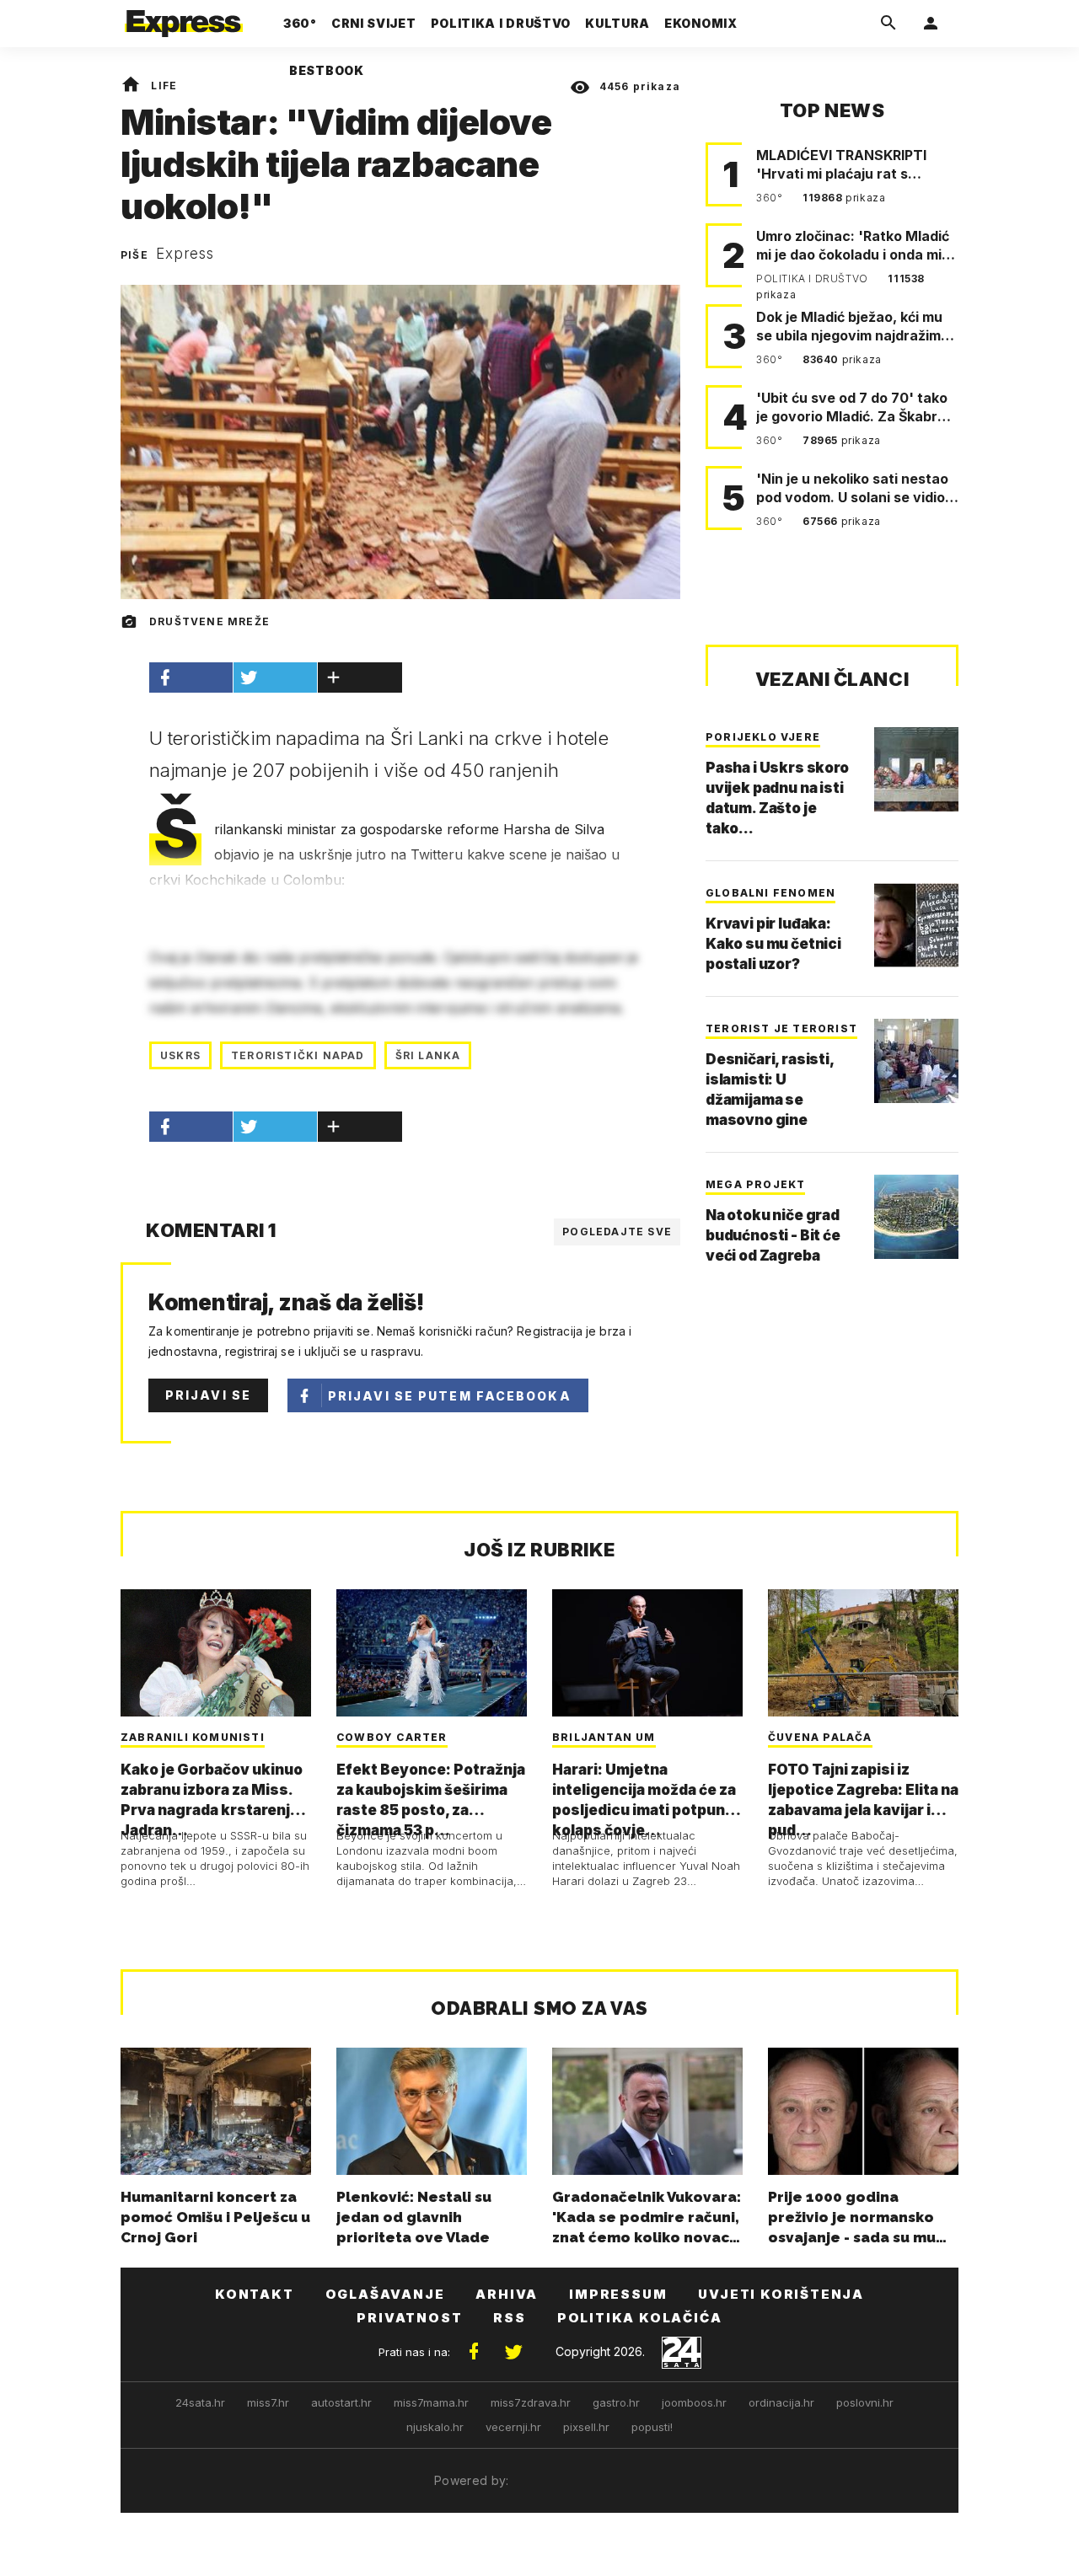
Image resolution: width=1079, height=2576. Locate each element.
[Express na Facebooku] (474, 2352)
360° (771, 198)
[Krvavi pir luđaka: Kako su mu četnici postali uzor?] (916, 925)
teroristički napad (298, 1055)
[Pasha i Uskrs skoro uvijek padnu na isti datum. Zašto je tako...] (916, 769)
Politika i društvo (813, 278)
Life (164, 86)
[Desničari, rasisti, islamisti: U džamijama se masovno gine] (916, 1061)
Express (185, 254)
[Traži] (888, 24)
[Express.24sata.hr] (184, 19)
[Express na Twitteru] (513, 2352)
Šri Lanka (428, 1055)
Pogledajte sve (617, 1232)
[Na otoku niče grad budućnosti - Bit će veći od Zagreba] (916, 1217)
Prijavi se (208, 1395)
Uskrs (180, 1055)
